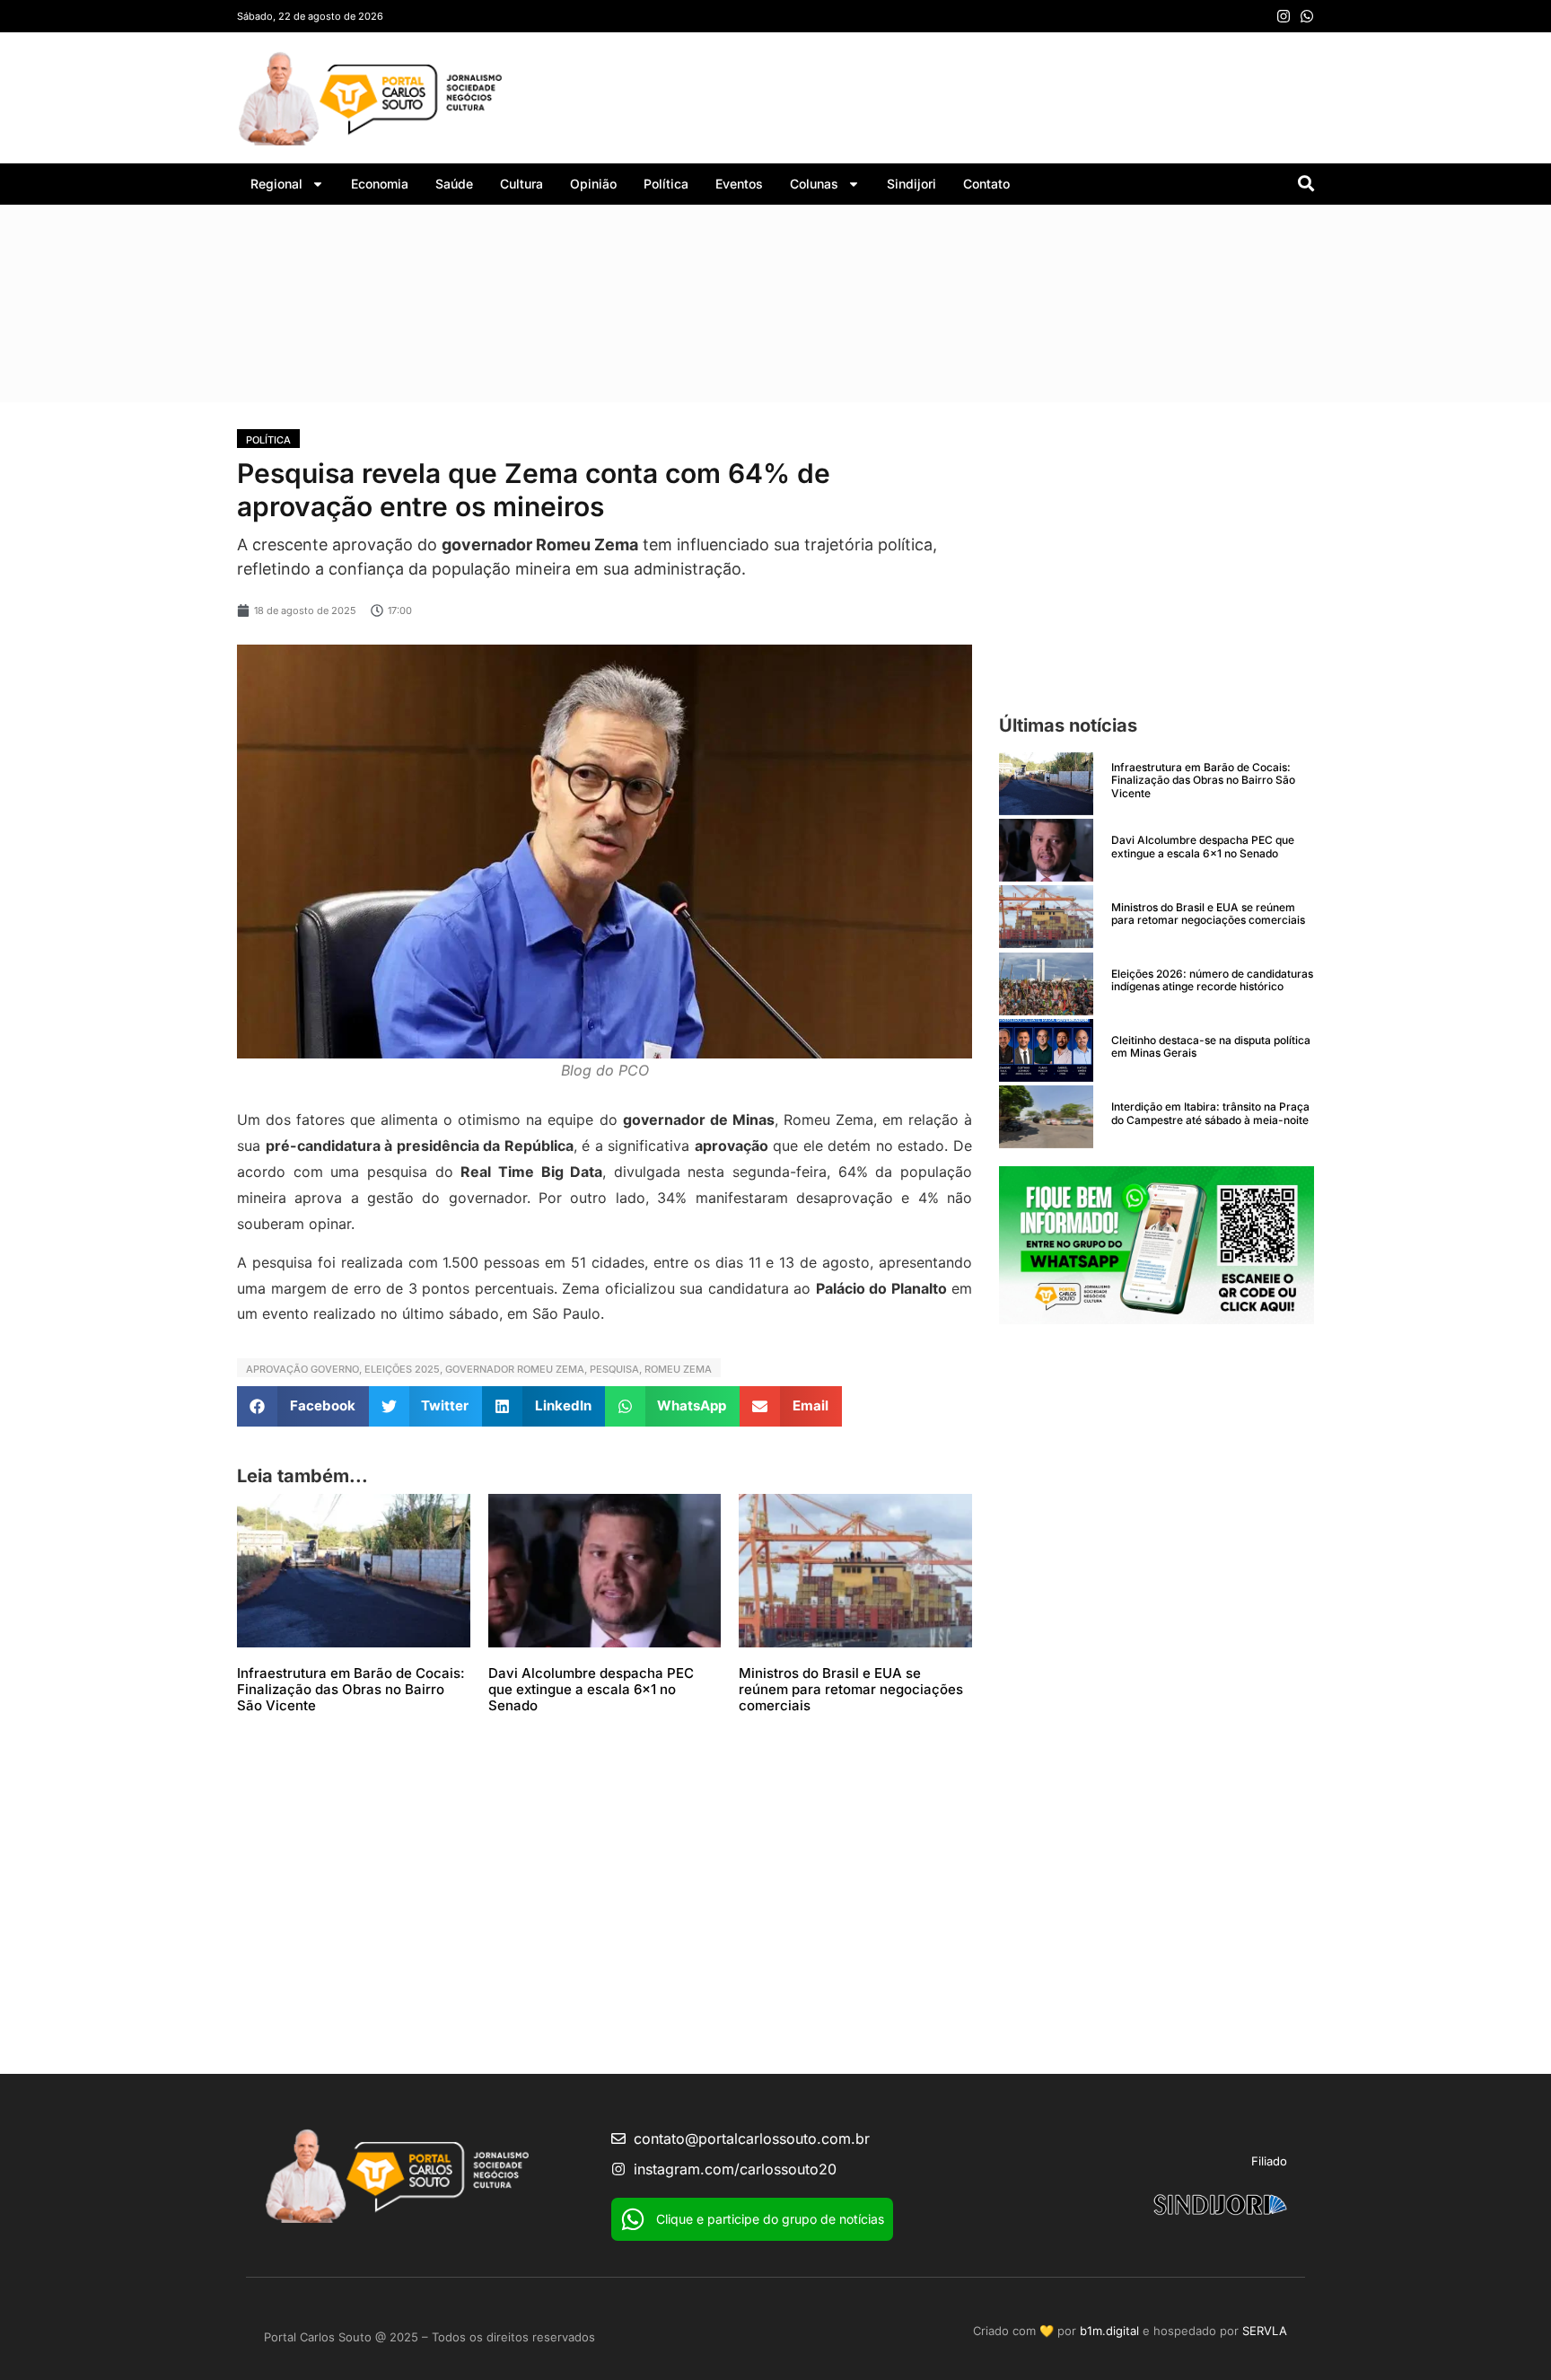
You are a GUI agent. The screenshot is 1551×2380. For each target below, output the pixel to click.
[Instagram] (1284, 16)
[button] (303, 1406)
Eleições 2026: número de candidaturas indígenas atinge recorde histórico (1212, 980)
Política (666, 184)
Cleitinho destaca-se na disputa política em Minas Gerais (1211, 1046)
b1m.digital (1109, 2331)
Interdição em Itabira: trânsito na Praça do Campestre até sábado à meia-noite (1210, 1113)
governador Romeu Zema (515, 1369)
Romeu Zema (678, 1369)
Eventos (739, 184)
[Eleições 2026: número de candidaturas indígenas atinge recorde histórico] (1046, 984)
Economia (380, 184)
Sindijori (911, 184)
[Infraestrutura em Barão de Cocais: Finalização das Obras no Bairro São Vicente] (1046, 784)
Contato (986, 184)
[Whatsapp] (1307, 16)
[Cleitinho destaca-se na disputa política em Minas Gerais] (1046, 1050)
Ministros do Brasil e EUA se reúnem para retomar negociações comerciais (851, 1689)
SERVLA (1265, 2331)
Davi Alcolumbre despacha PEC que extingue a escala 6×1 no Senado (591, 1689)
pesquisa (614, 1369)
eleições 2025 (402, 1369)
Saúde (454, 184)
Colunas (814, 184)
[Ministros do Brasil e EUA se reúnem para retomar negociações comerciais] (1046, 917)
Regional (276, 184)
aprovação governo (302, 1369)
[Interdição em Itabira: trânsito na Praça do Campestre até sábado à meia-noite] (1046, 1117)
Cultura (521, 184)
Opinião (593, 184)
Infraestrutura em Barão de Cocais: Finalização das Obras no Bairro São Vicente (351, 1689)
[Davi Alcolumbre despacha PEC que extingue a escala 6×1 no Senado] (1046, 850)
